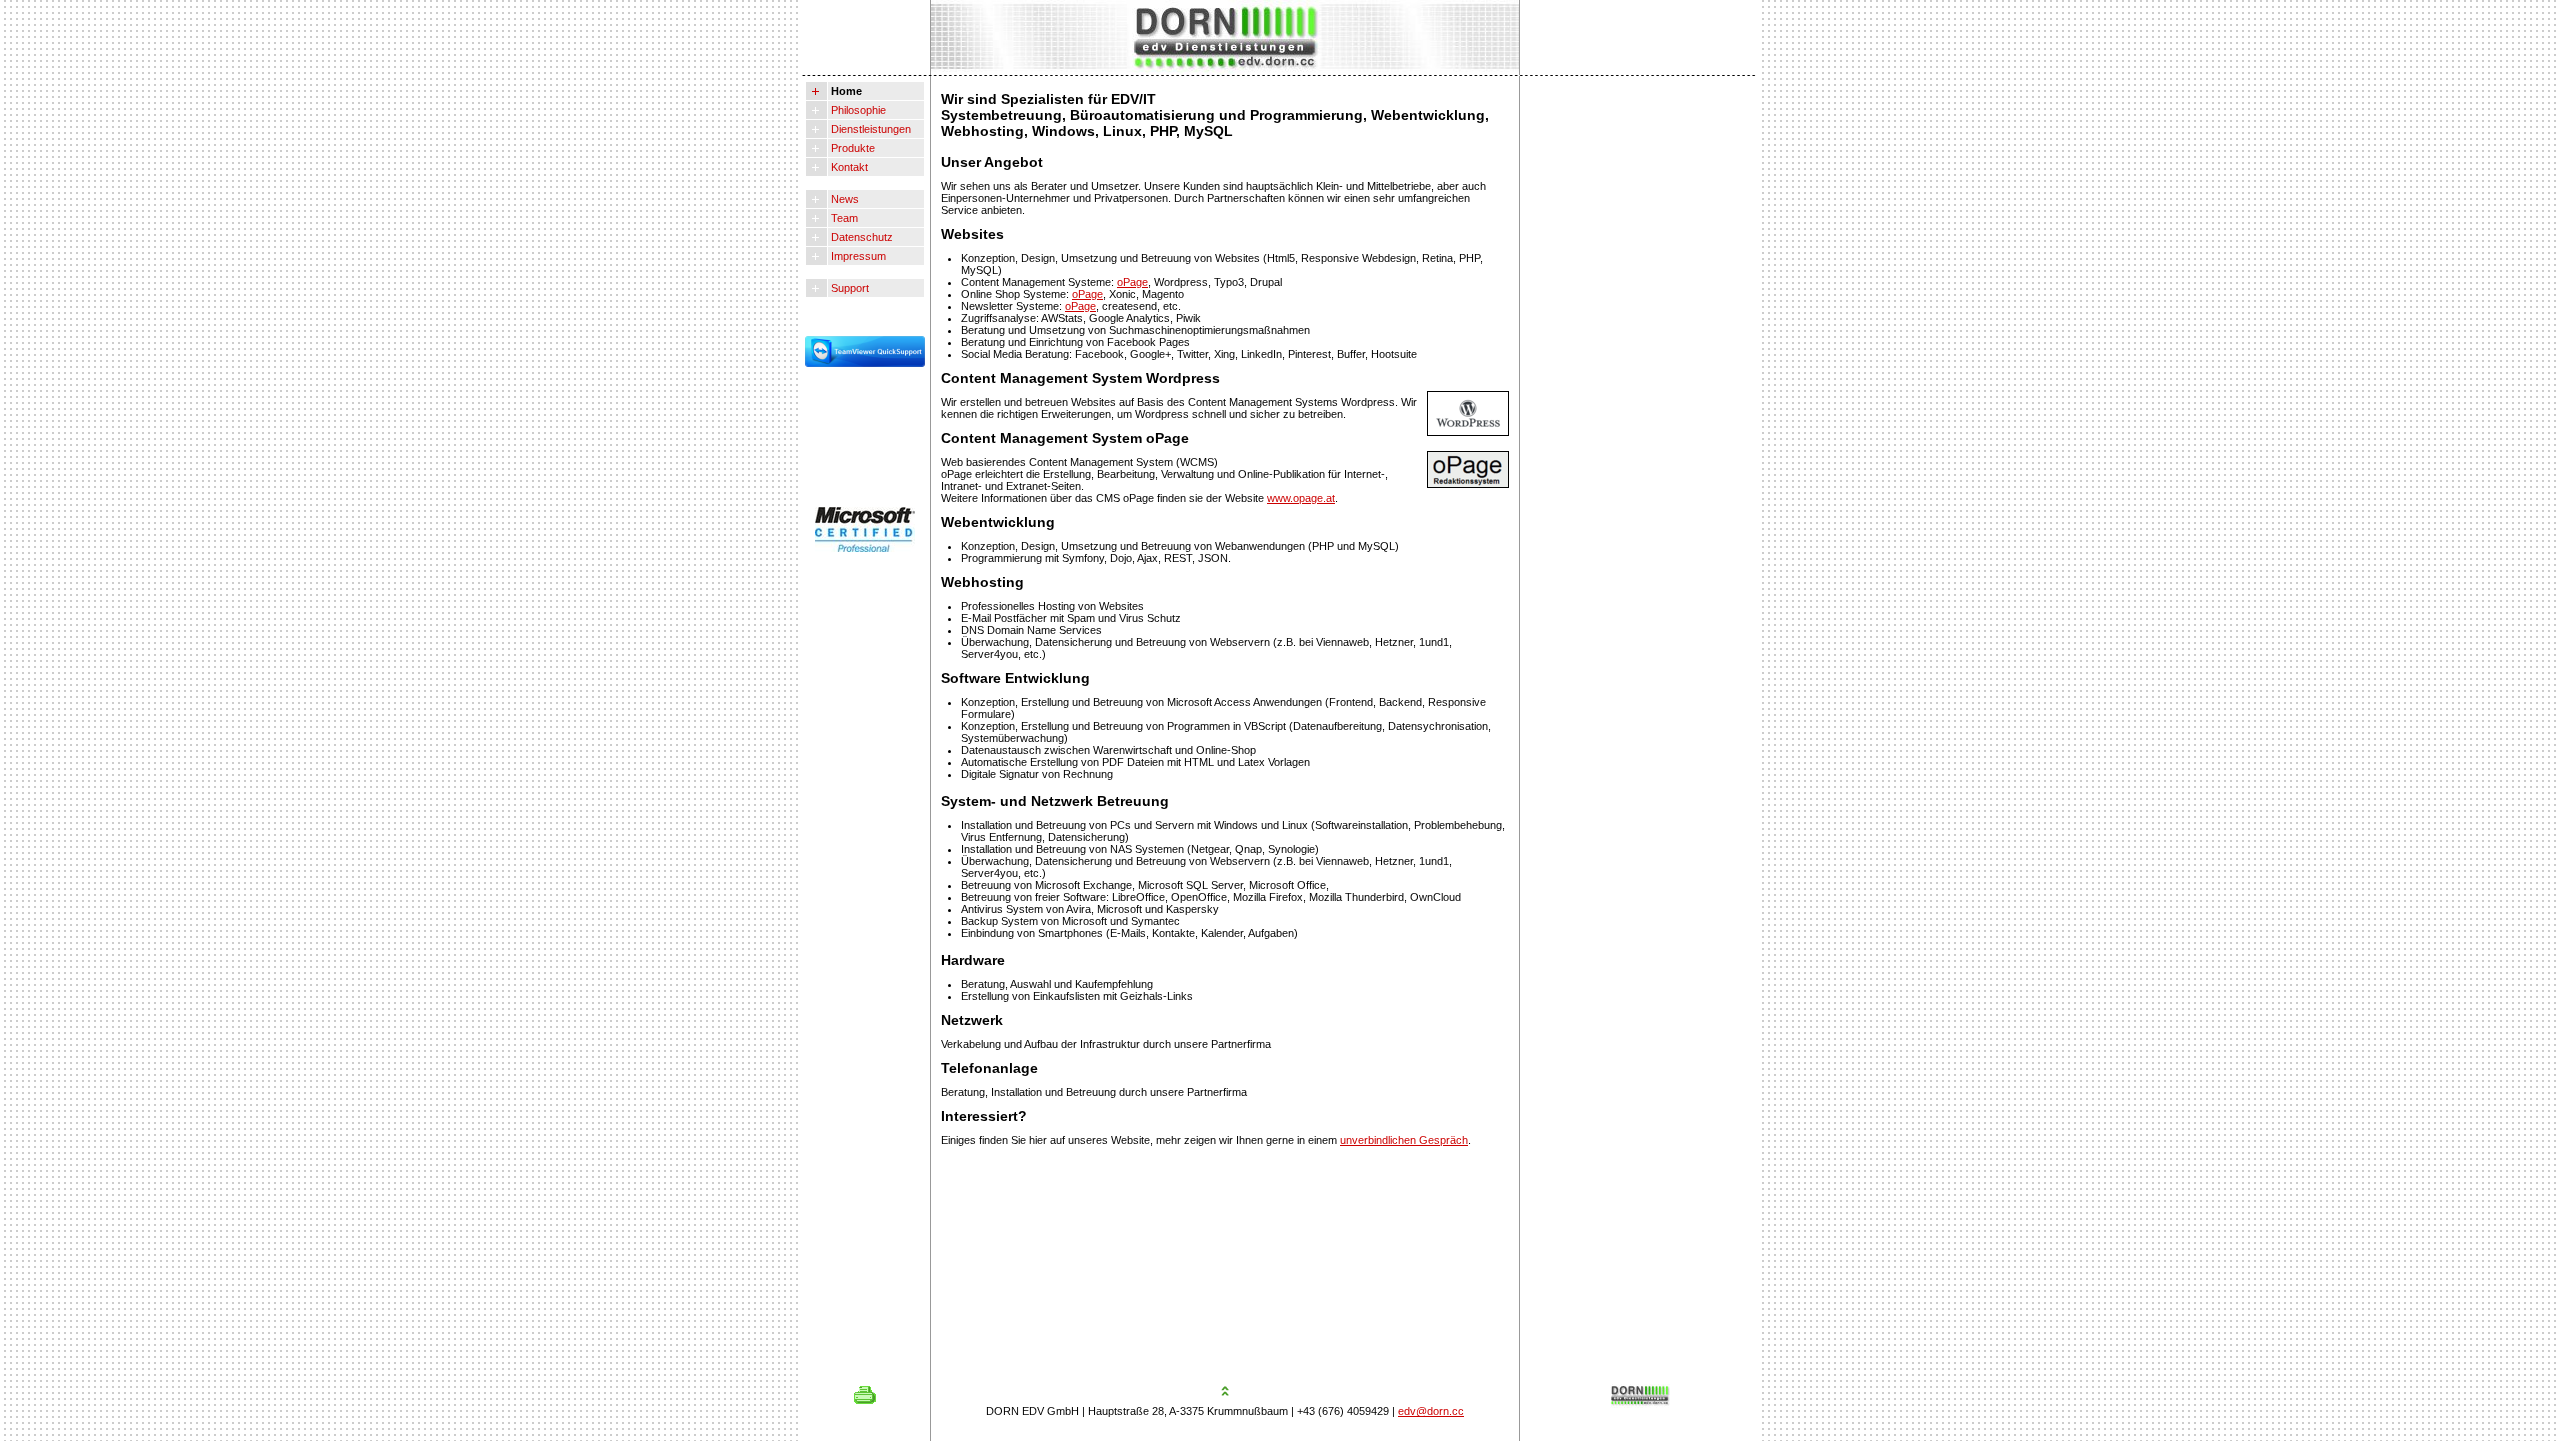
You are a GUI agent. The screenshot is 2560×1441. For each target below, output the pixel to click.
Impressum (857, 256)
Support (848, 288)
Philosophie (857, 110)
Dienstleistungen (869, 129)
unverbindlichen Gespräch (1404, 1140)
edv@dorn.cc (1431, 1411)
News (843, 199)
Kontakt (848, 167)
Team (843, 218)
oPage (1132, 282)
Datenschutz (860, 237)
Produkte (851, 148)
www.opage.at (1301, 498)
